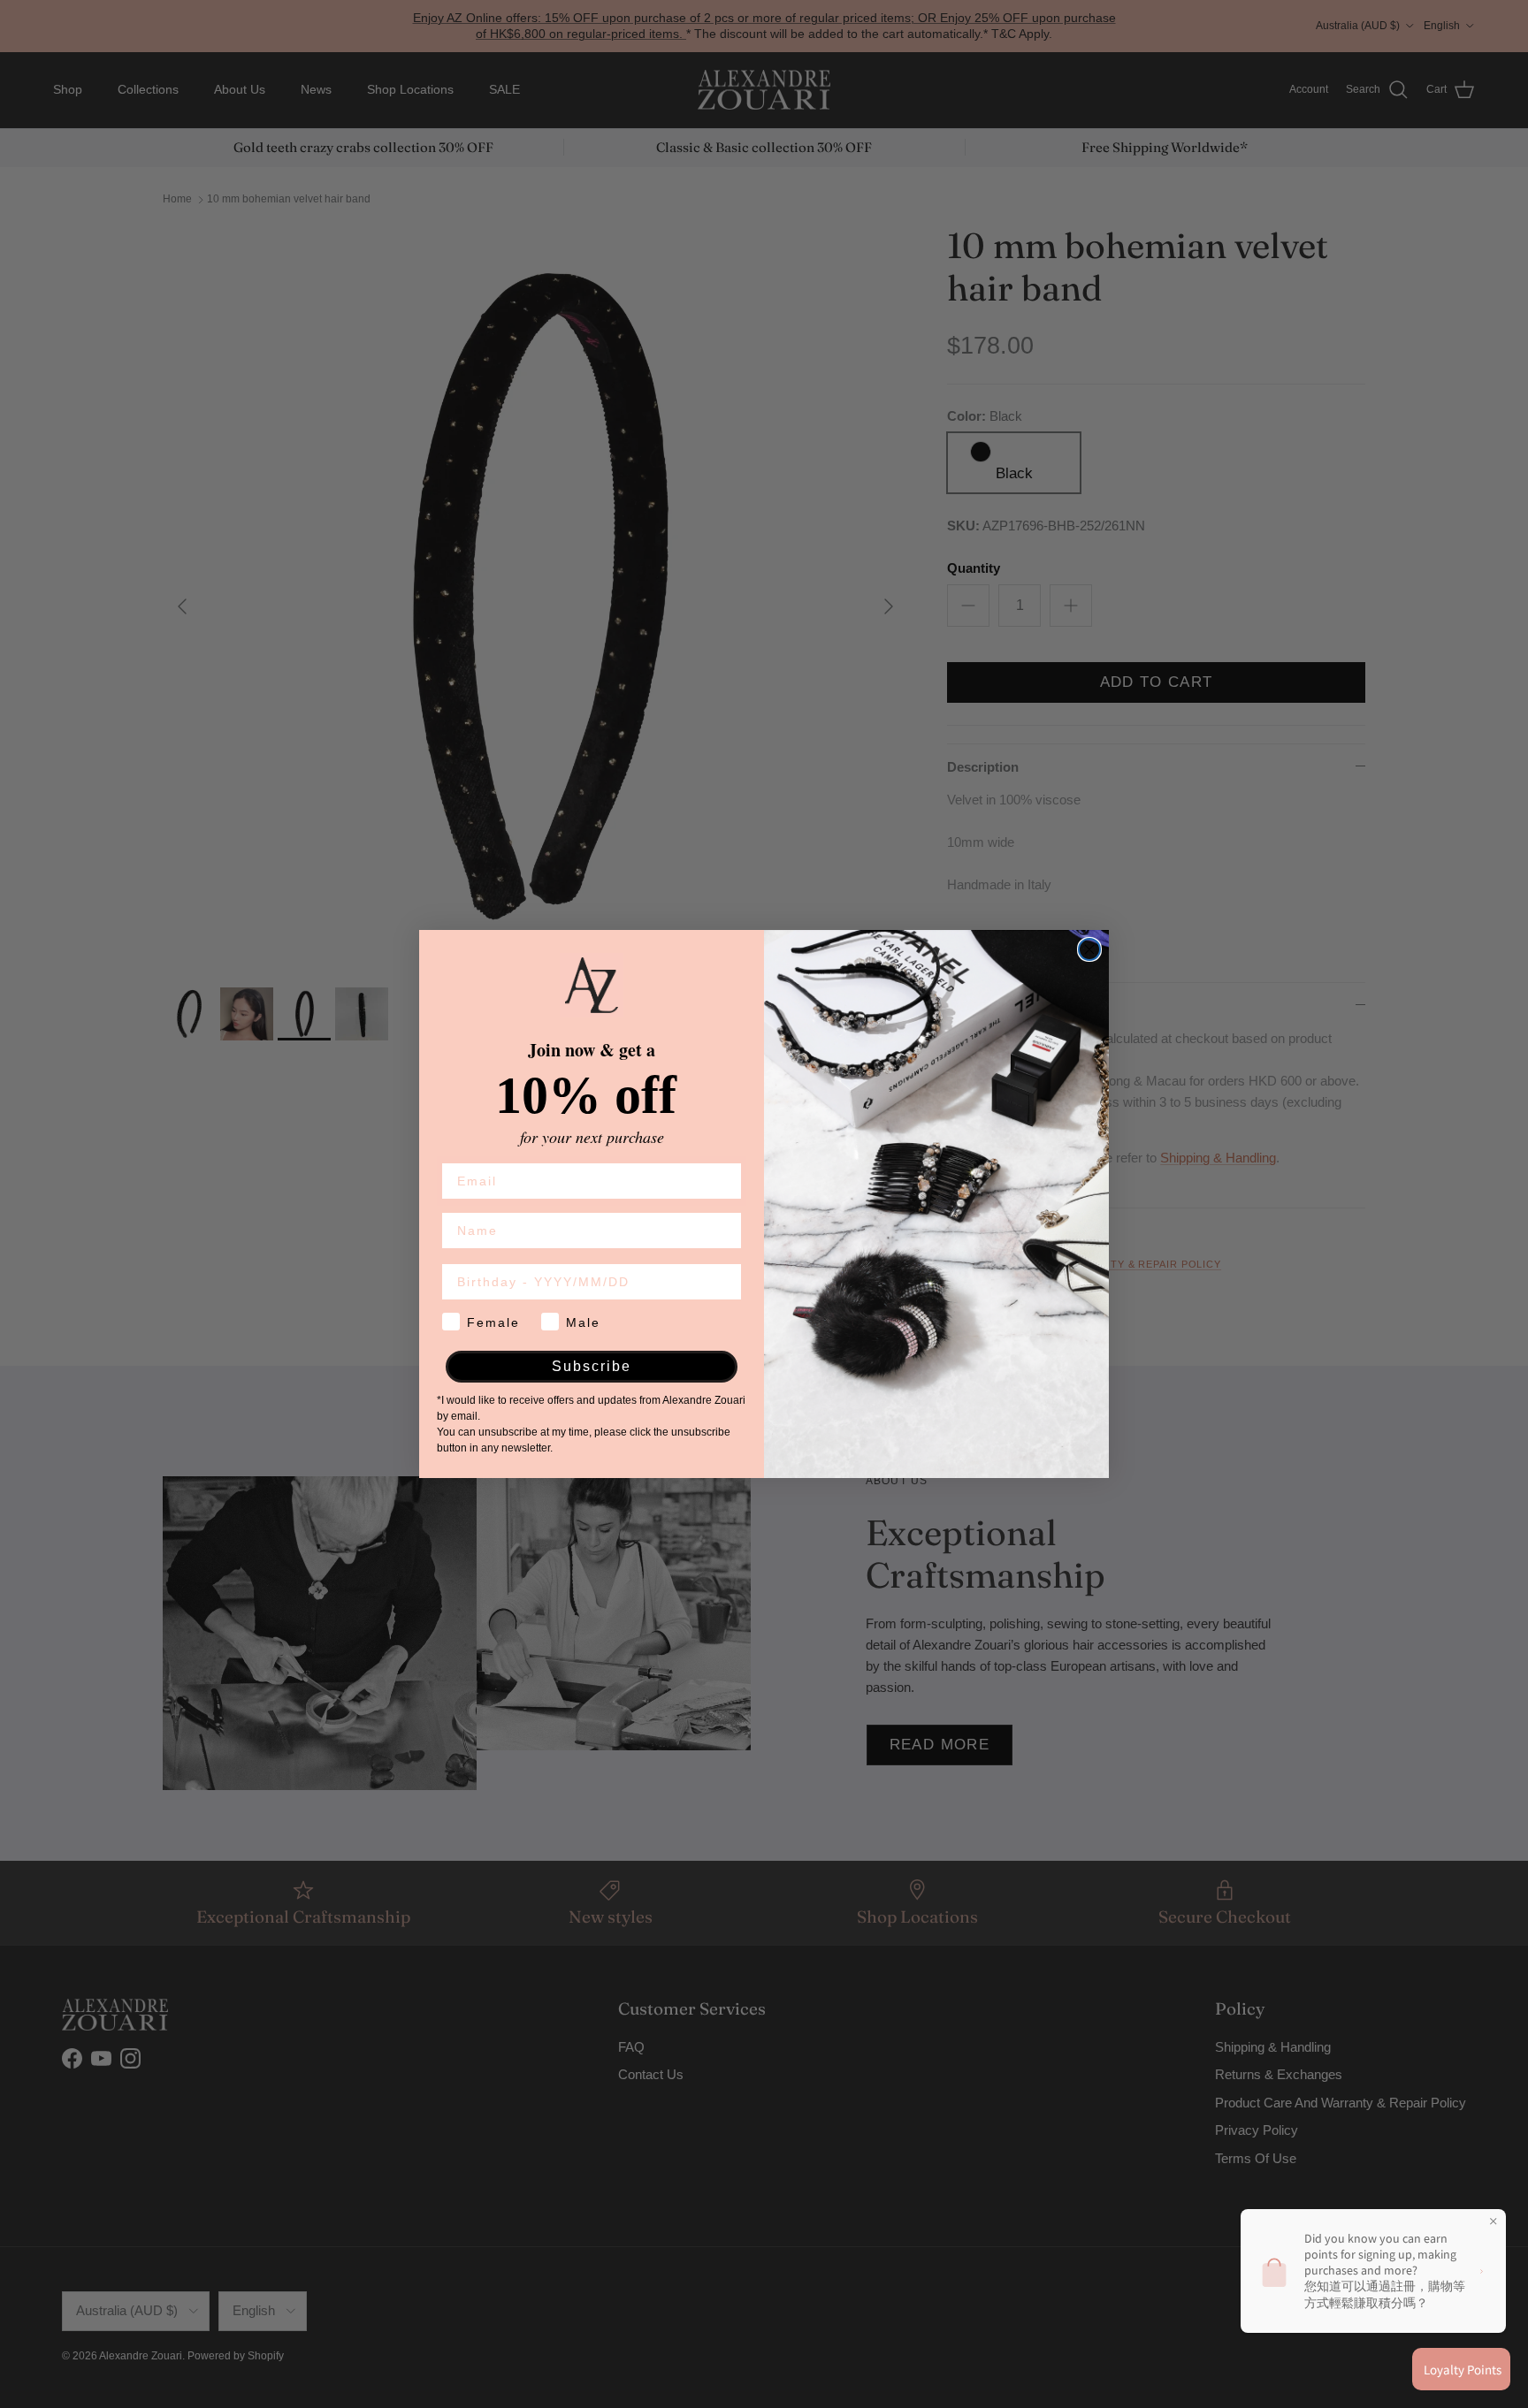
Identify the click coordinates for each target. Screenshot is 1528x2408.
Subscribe (592, 1366)
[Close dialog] (1089, 949)
